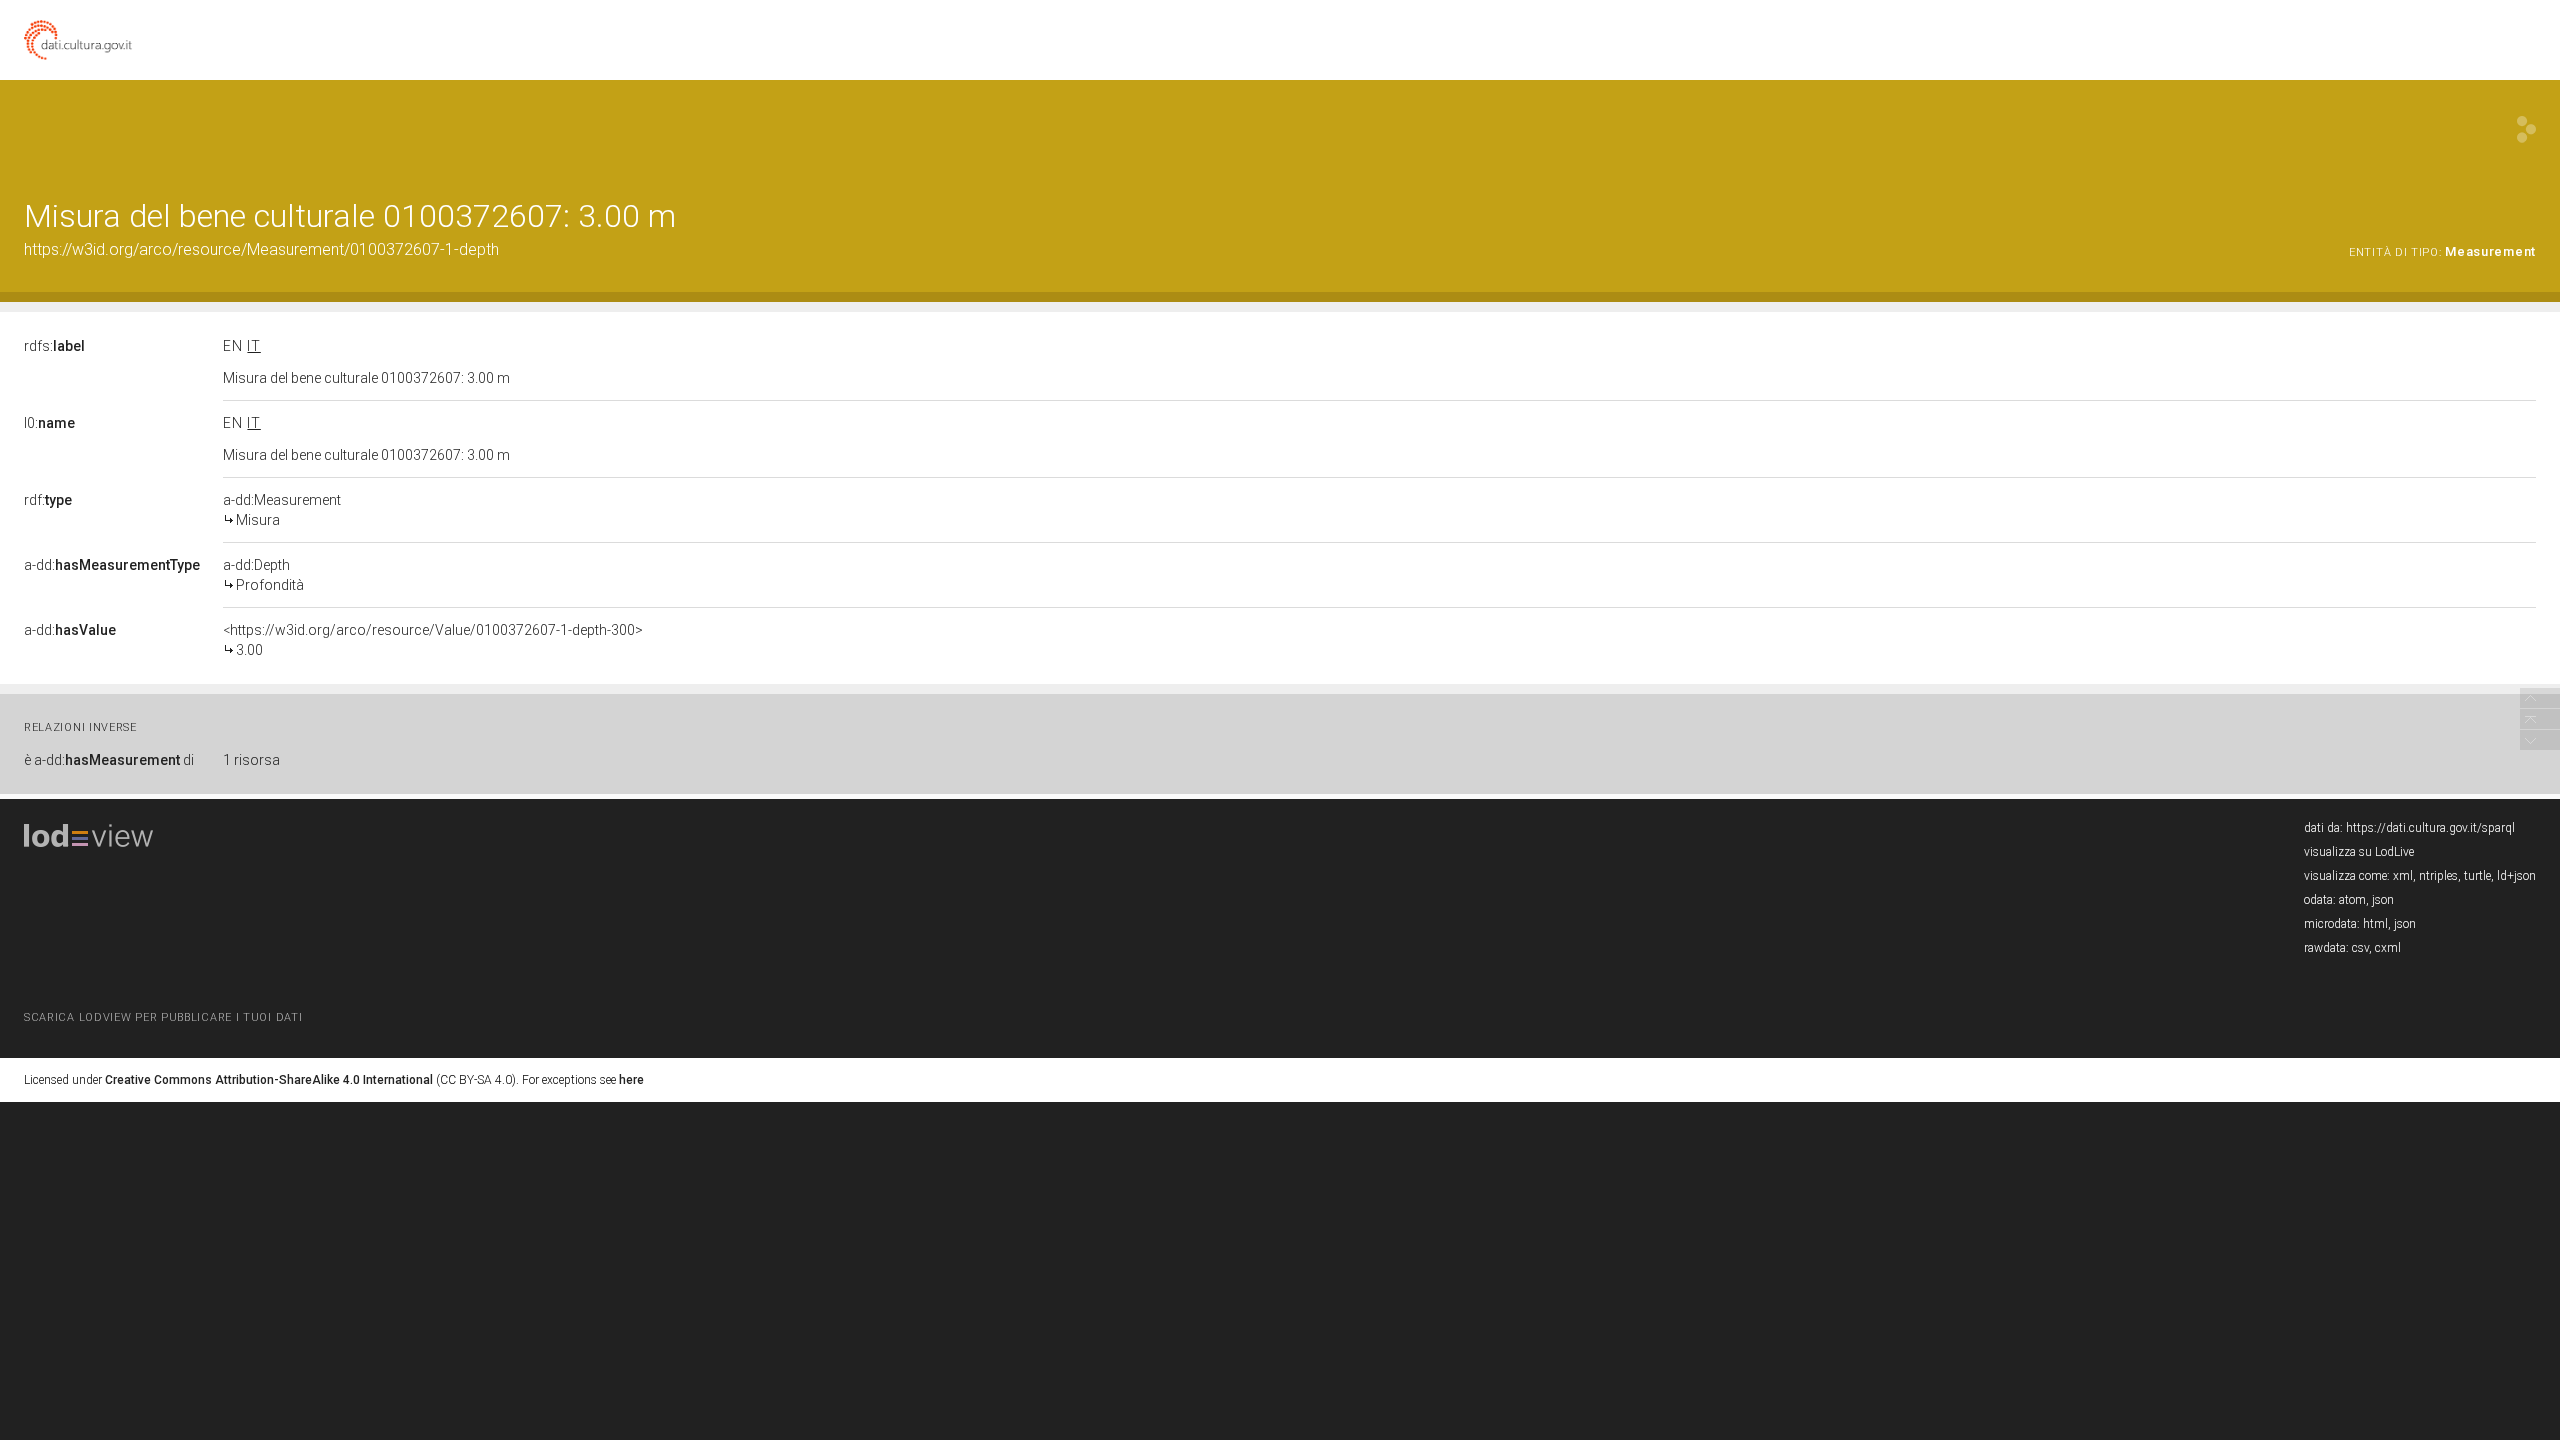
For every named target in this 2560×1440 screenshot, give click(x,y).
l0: (49, 423)
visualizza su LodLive (2359, 852)
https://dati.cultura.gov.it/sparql (2430, 828)
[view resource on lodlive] (2526, 129)
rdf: (48, 500)
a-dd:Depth (263, 575)
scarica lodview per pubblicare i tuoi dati (163, 1017)
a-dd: (112, 565)
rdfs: (54, 346)
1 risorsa (251, 760)
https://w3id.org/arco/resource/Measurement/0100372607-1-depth (261, 249)
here (631, 1080)
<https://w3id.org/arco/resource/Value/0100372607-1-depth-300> (433, 640)
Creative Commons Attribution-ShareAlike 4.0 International (269, 1080)
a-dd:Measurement (282, 510)
